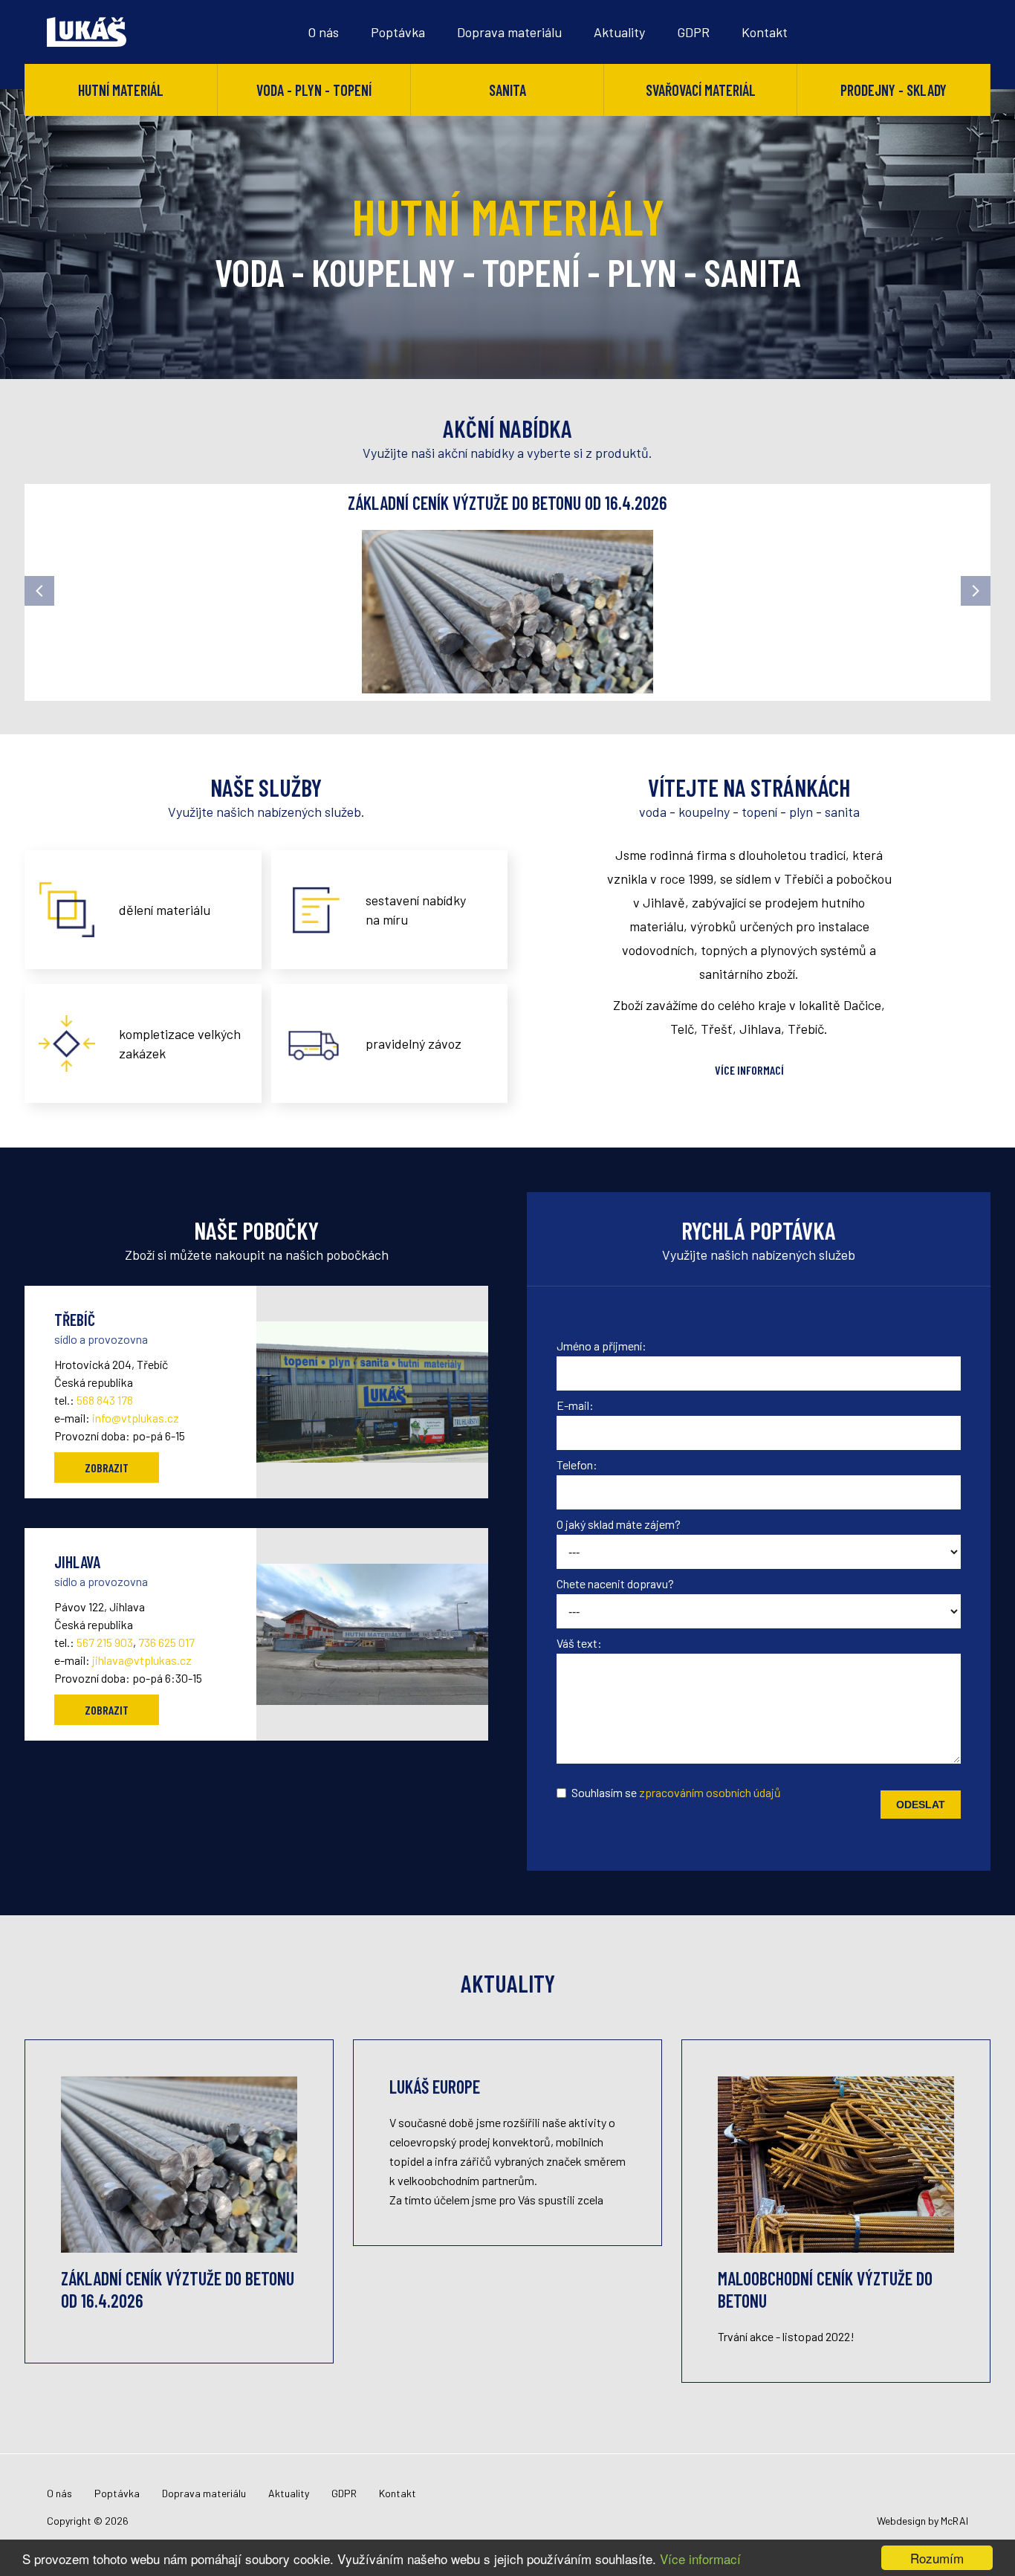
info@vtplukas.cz (136, 1418)
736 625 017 (166, 1642)
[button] (39, 591)
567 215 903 (105, 1642)
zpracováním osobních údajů (710, 1792)
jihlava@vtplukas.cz (142, 1660)
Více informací (700, 2559)
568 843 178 (105, 1400)
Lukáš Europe (435, 2087)
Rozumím (937, 2558)
